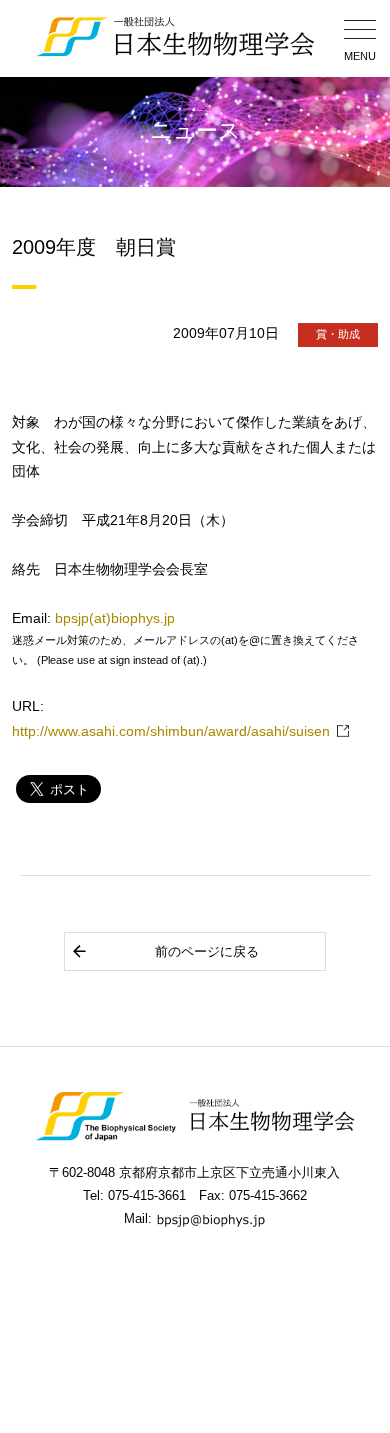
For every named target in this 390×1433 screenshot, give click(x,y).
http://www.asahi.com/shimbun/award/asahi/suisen (171, 731)
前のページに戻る (207, 951)
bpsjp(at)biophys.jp (115, 618)
